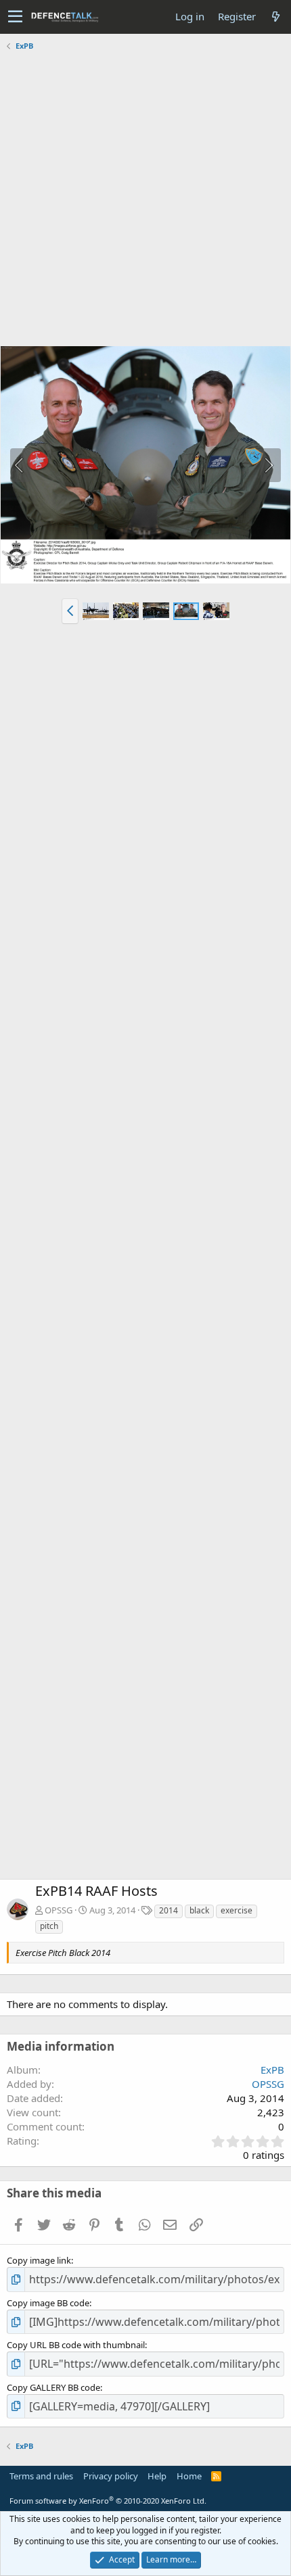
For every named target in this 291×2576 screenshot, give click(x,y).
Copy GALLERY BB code (53, 2387)
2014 (169, 1910)
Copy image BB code (48, 2303)
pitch (49, 1926)
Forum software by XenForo (108, 2501)
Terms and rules (41, 2476)
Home (189, 2476)
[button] (15, 17)
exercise (237, 1910)
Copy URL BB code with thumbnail (76, 2345)
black (199, 1910)
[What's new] (275, 17)
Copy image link (39, 2260)
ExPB (272, 2070)
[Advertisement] (145, 200)
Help (157, 2476)
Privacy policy (111, 2476)
